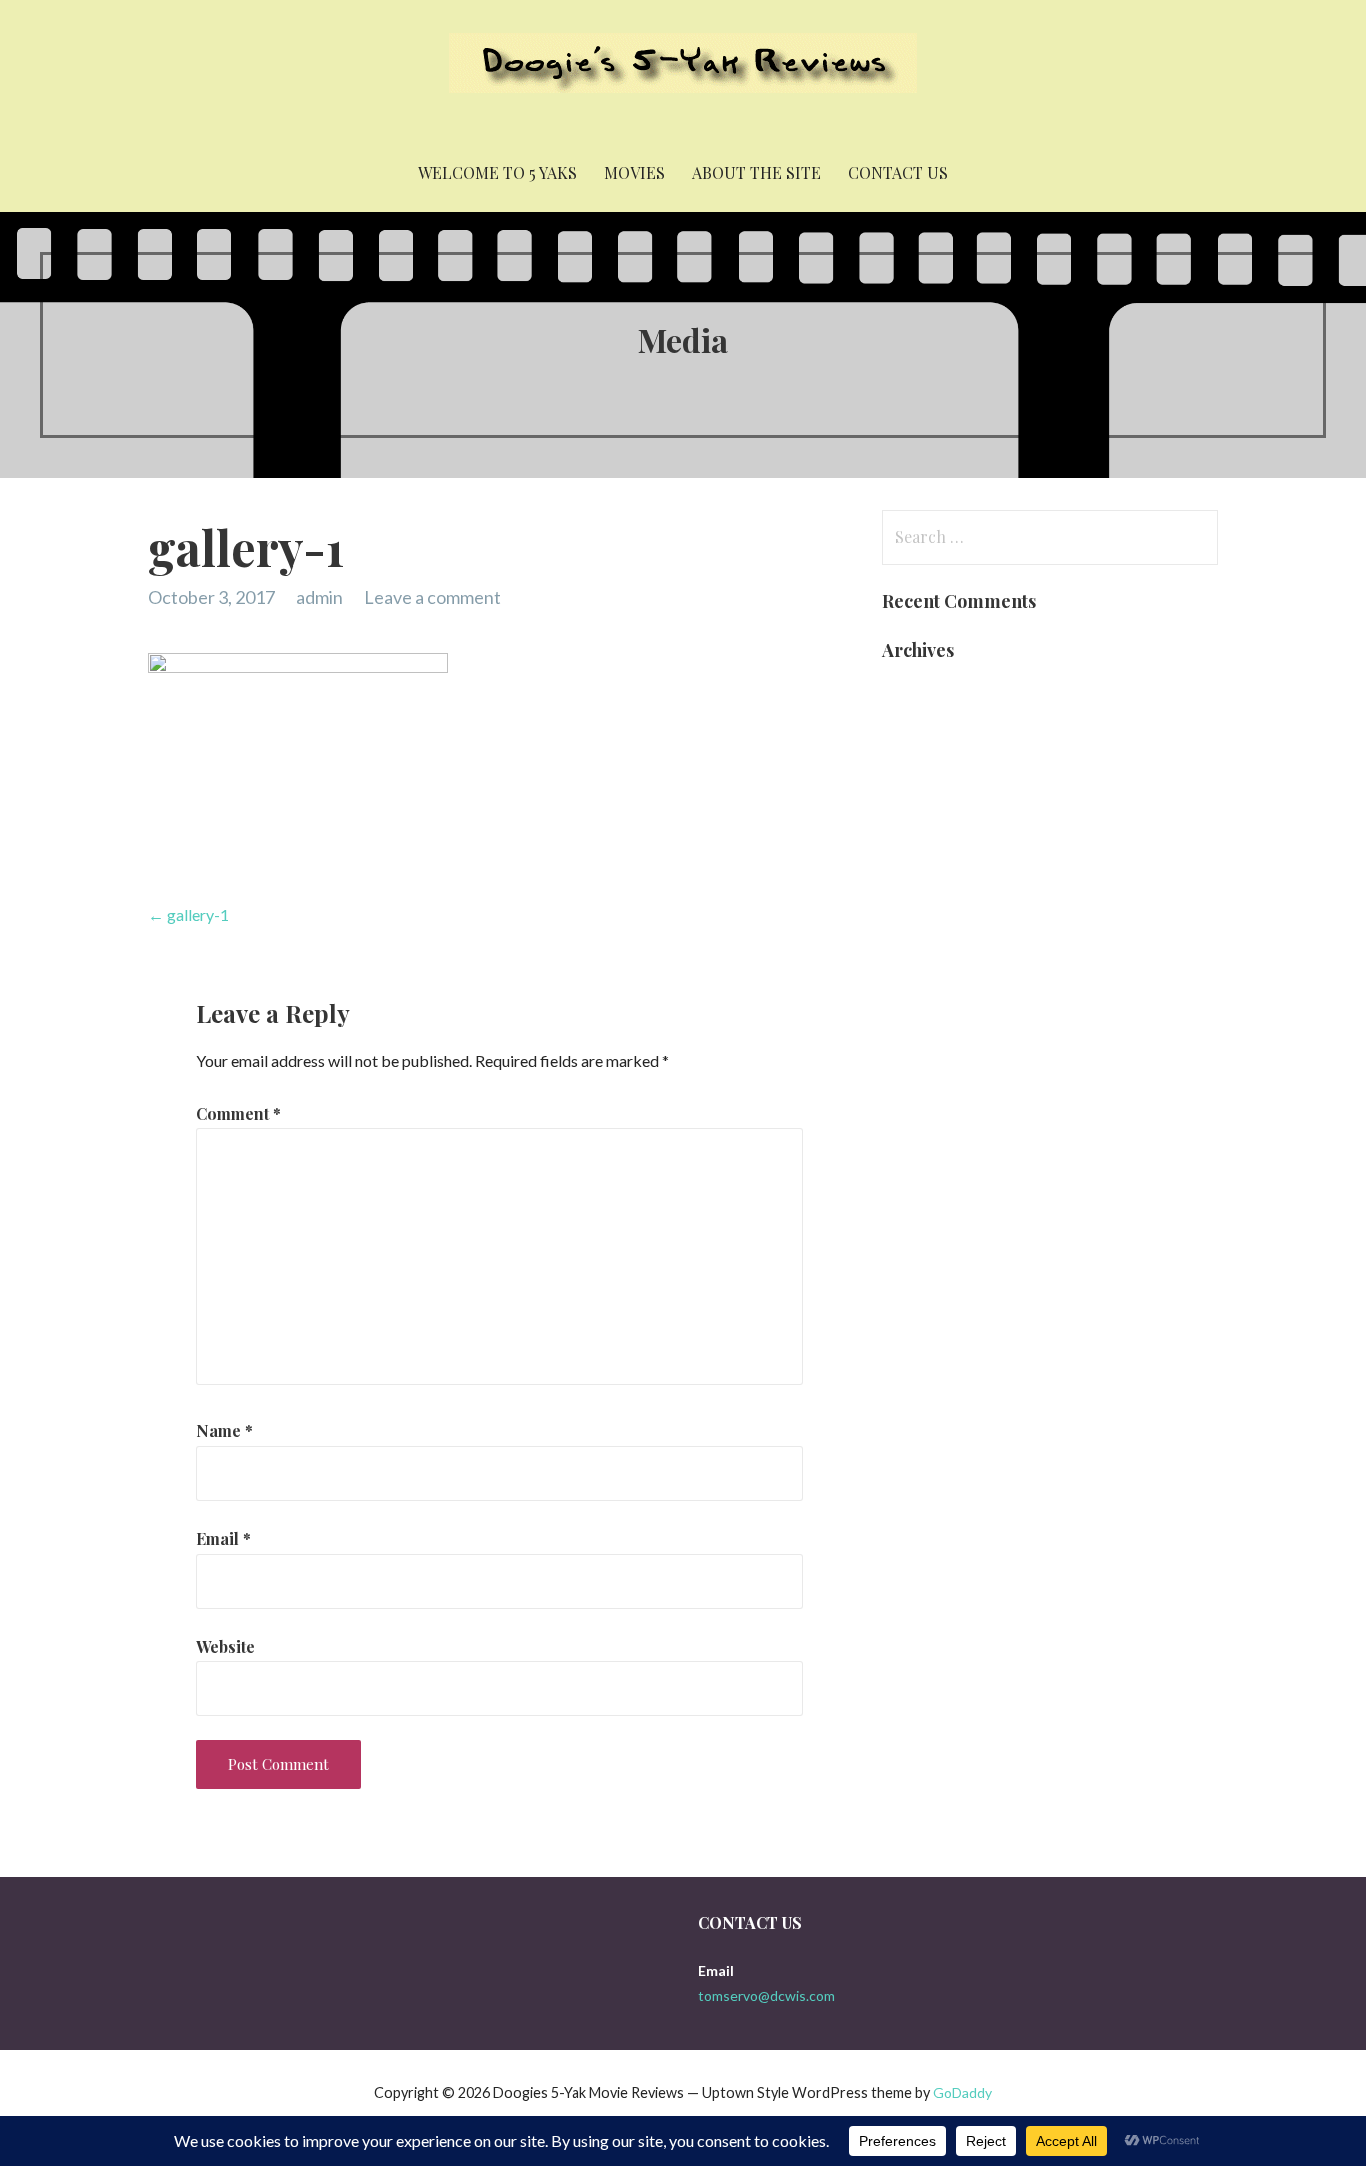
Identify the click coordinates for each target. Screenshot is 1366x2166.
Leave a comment (432, 597)
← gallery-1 (188, 914)
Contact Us (898, 172)
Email (223, 1538)
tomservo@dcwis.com (766, 1995)
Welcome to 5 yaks (497, 172)
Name (224, 1430)
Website (225, 1646)
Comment (238, 1113)
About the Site (756, 172)
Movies (634, 172)
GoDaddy (962, 2092)
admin (319, 597)
